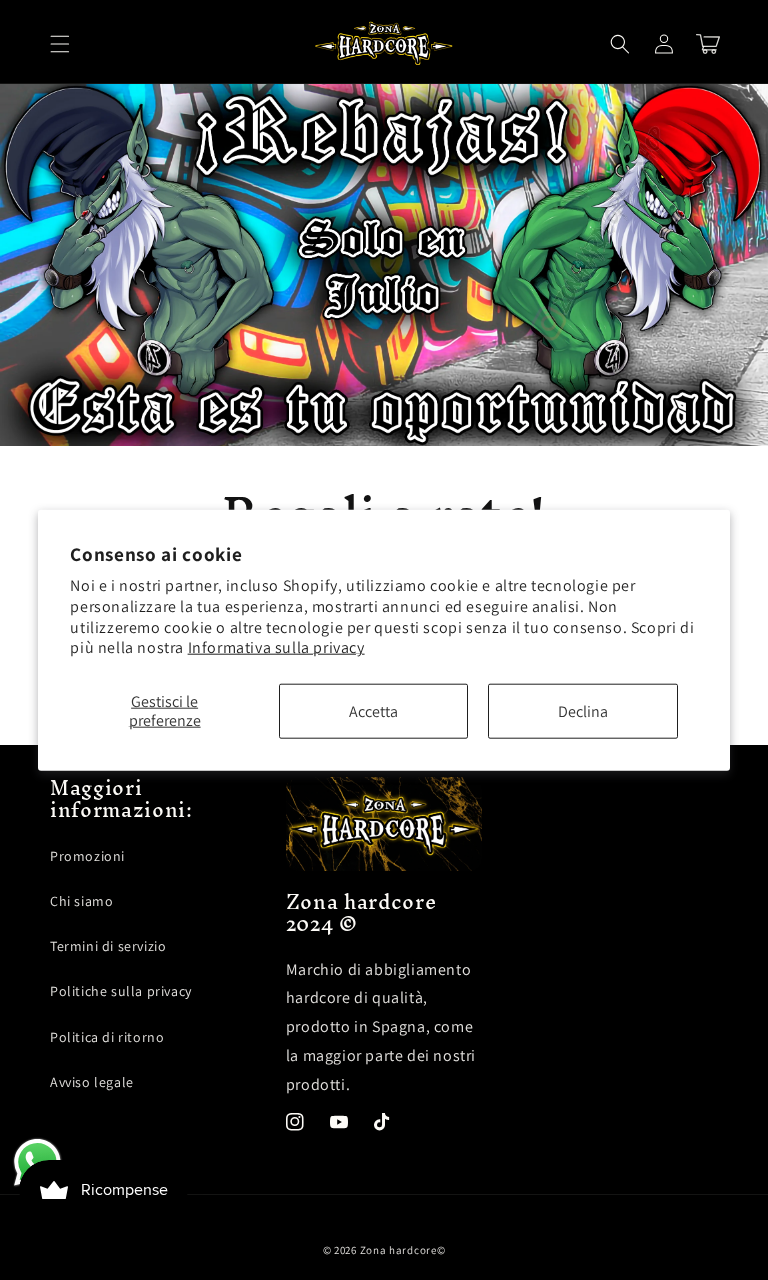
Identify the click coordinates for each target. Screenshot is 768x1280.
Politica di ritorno (107, 1037)
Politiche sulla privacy (121, 991)
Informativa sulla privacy (276, 647)
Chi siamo (81, 901)
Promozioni (87, 856)
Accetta (373, 711)
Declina (583, 711)
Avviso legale (92, 1082)
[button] (60, 44)
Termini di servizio (108, 946)
